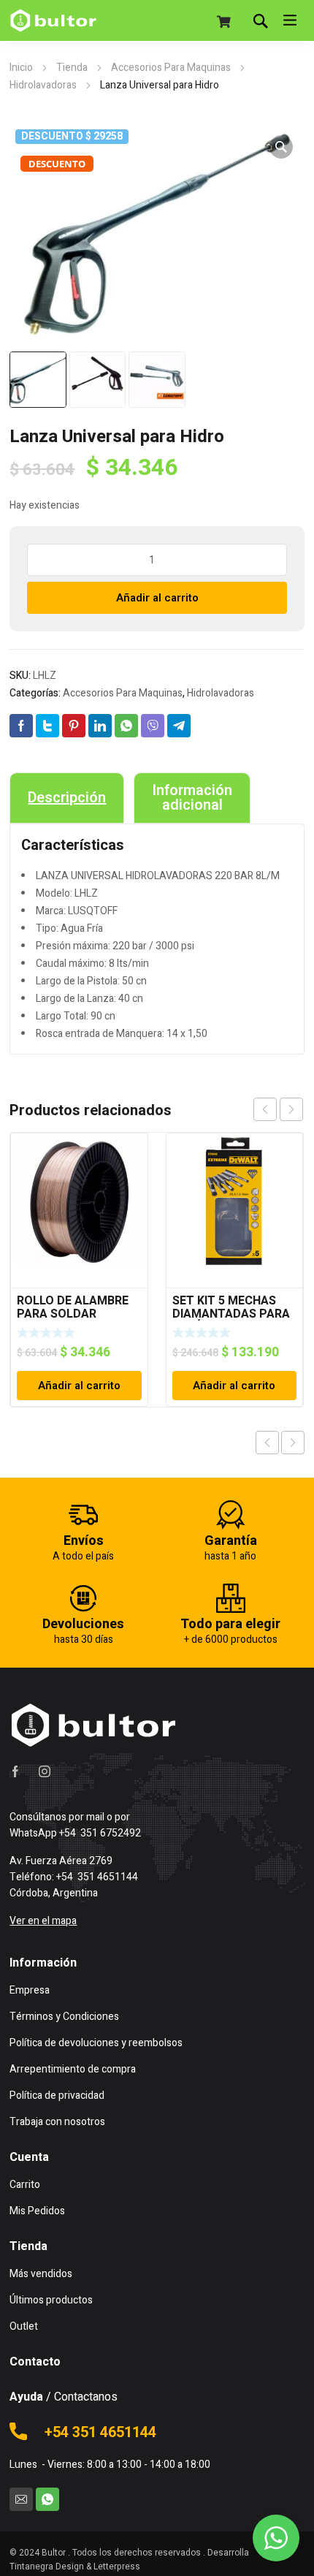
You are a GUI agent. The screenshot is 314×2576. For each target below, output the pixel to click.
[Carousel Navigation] (278, 1109)
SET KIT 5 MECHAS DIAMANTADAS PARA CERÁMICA (231, 1314)
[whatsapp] (47, 2499)
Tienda (72, 68)
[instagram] (45, 1771)
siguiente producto (293, 1443)
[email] (21, 2499)
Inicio (21, 68)
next (291, 1109)
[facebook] (15, 1771)
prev (265, 1109)
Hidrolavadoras (43, 85)
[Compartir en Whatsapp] (126, 726)
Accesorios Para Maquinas (171, 68)
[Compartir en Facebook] (21, 726)
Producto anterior (267, 1443)
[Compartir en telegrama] (179, 726)
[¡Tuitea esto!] (47, 726)
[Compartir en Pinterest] (74, 726)
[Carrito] (224, 22)
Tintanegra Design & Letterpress (75, 2566)
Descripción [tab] (67, 798)
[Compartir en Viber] (153, 726)
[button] (281, 147)
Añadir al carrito (157, 598)
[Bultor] (53, 20)
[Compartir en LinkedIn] (100, 726)
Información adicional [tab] (192, 798)
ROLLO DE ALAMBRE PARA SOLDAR (73, 1307)
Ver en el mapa (43, 1921)
